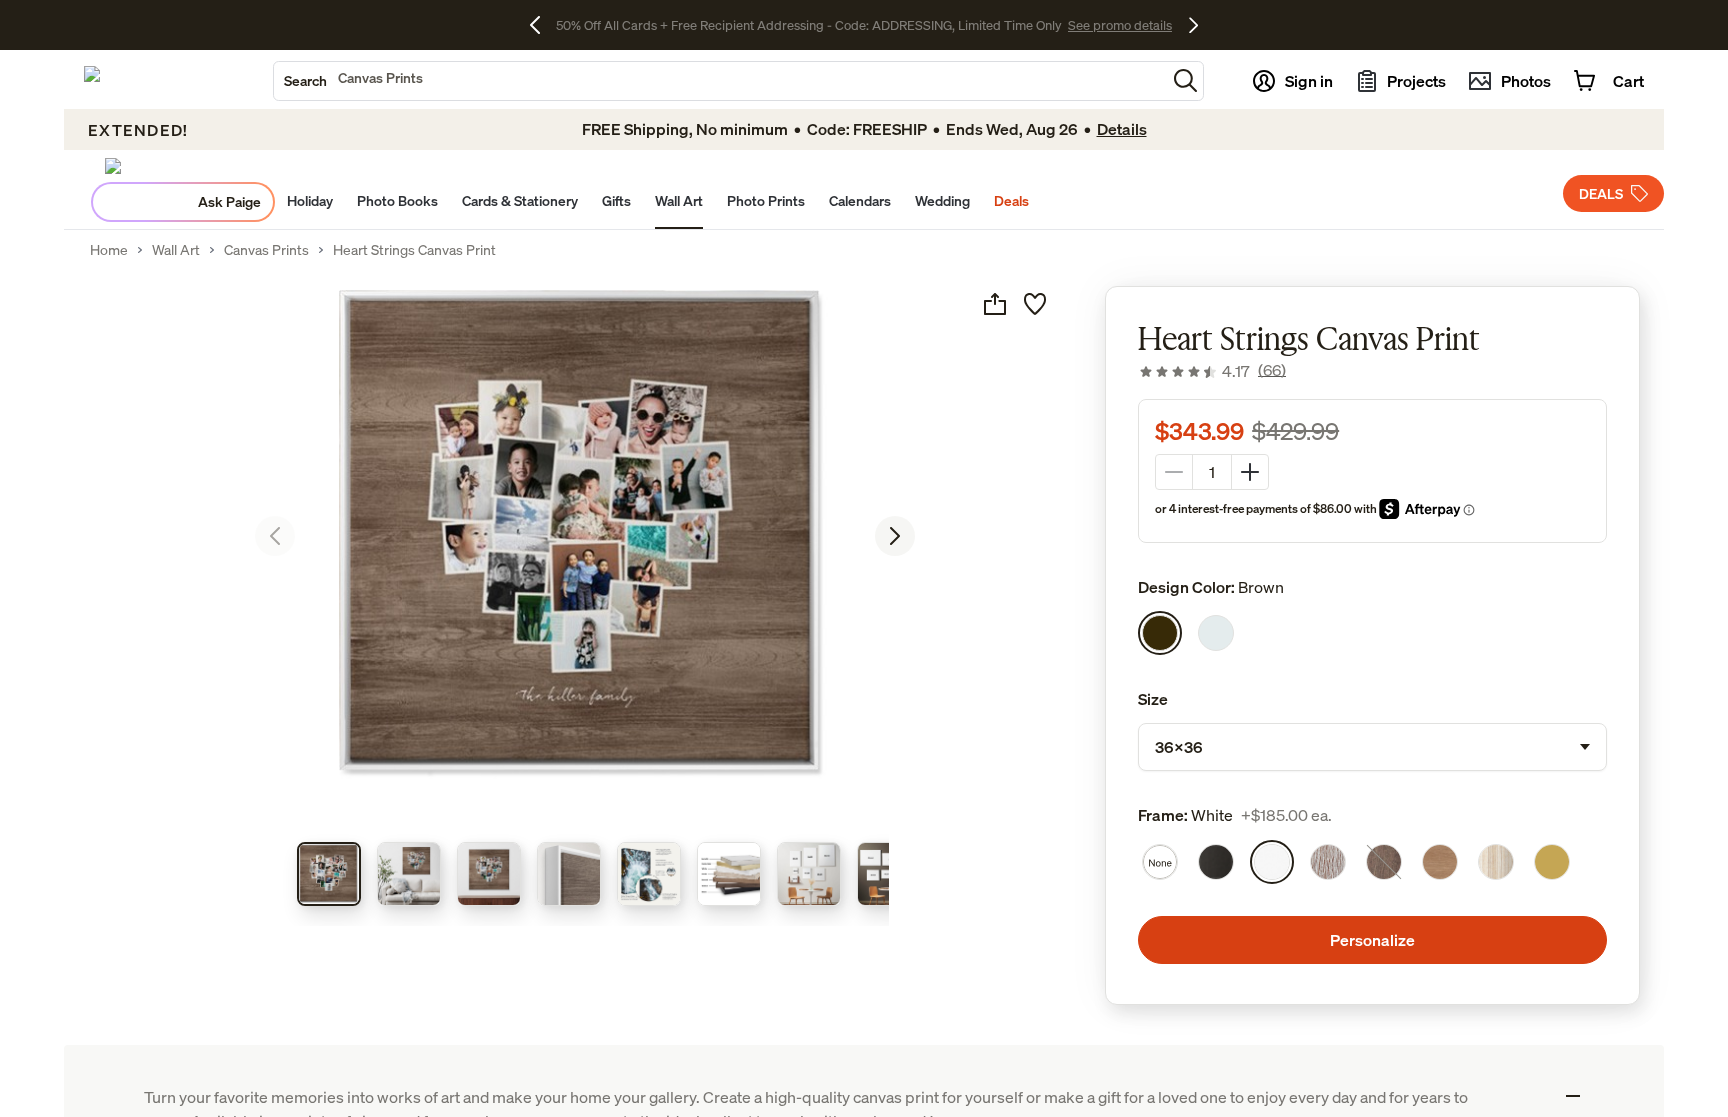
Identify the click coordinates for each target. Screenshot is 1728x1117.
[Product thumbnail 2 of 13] (409, 874)
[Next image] (895, 536)
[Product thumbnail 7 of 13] (809, 874)
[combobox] (720, 81)
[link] (1212, 371)
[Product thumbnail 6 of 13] (729, 874)
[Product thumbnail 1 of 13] (329, 874)
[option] (1160, 633)
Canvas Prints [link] (266, 250)
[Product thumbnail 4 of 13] (569, 874)
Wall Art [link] (176, 250)
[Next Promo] (1193, 25)
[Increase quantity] (1250, 472)
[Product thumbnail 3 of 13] (489, 874)
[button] (1185, 80)
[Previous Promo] (542, 25)
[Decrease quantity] (1174, 472)
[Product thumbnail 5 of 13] (649, 874)
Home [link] (109, 250)
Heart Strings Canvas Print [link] (414, 250)
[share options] (995, 304)
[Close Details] (1573, 1096)
